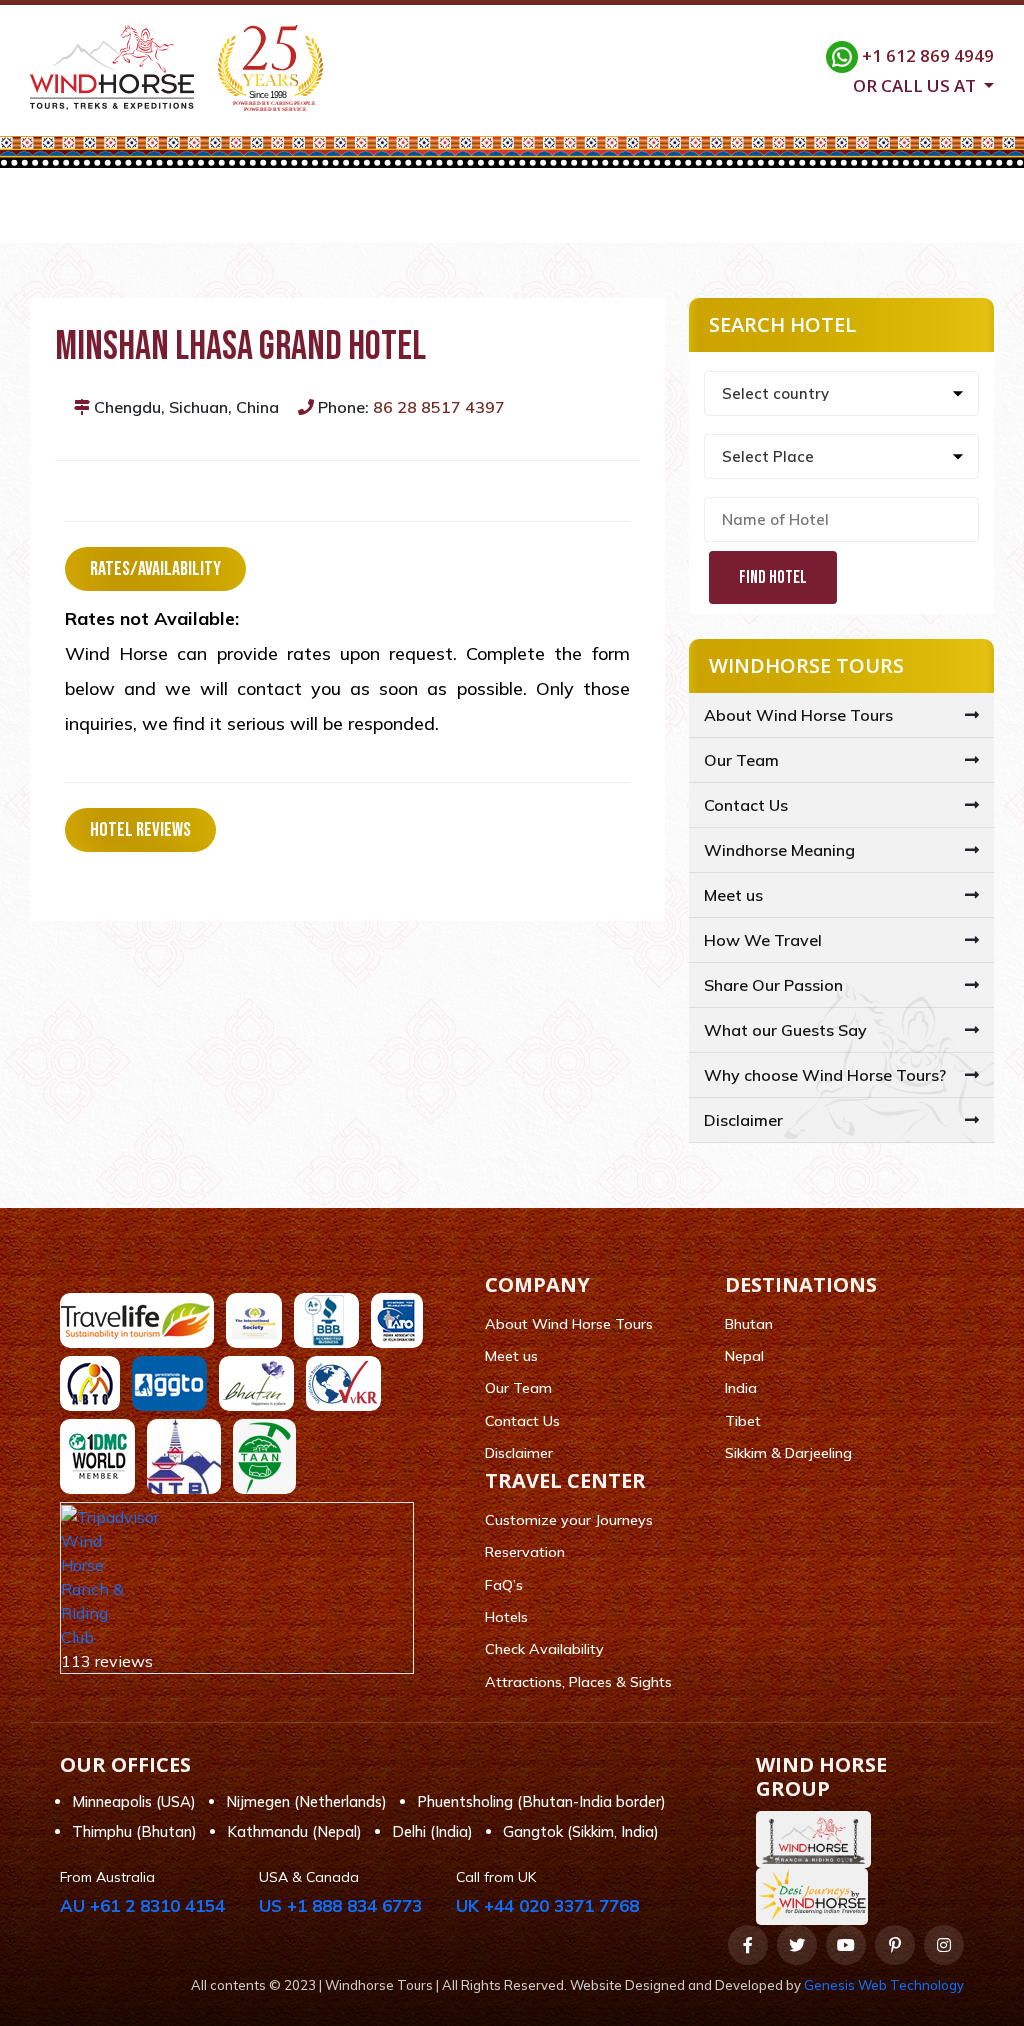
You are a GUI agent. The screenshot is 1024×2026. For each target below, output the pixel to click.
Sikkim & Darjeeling (788, 1453)
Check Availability (544, 1649)
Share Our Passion (773, 985)
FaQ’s (504, 1585)
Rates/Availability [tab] (155, 569)
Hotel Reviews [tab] (140, 830)
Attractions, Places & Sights (578, 1682)
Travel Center (480, 218)
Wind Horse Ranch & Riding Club (92, 1589)
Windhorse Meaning (779, 850)
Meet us (733, 895)
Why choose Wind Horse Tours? (825, 1075)
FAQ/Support (745, 218)
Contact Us (877, 218)
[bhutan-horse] (818, 1839)
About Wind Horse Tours (798, 715)
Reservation (525, 1552)
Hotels (506, 1617)
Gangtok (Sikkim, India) (581, 1831)
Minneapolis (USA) (134, 1801)
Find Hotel (773, 577)
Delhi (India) (432, 1831)
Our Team (741, 760)
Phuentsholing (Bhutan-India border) (541, 1801)
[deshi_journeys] (817, 1896)
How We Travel (763, 940)
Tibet (743, 1421)
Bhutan (749, 1324)
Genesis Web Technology (884, 1985)
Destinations (338, 218)
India (741, 1388)
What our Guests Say (785, 1030)
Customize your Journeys (569, 1520)
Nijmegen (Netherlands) (306, 1801)
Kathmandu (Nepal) (294, 1831)
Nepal (744, 1356)
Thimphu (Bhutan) (134, 1831)
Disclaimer (743, 1120)
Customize (615, 218)
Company (211, 218)
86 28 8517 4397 (439, 407)
